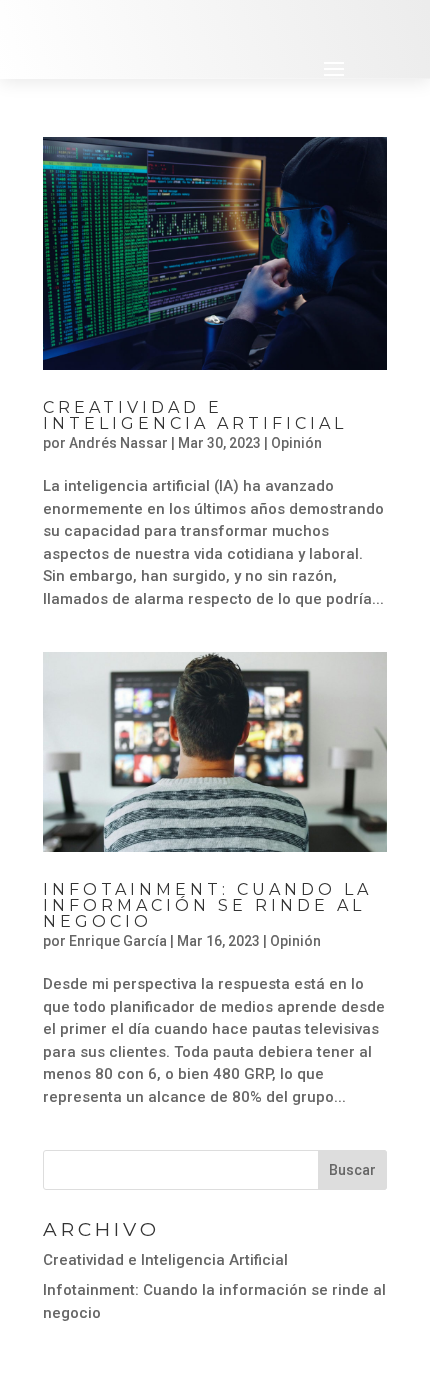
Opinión (296, 443)
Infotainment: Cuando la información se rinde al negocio (207, 905)
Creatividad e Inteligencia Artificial (195, 415)
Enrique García (118, 941)
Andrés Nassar (118, 443)
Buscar (352, 1170)
